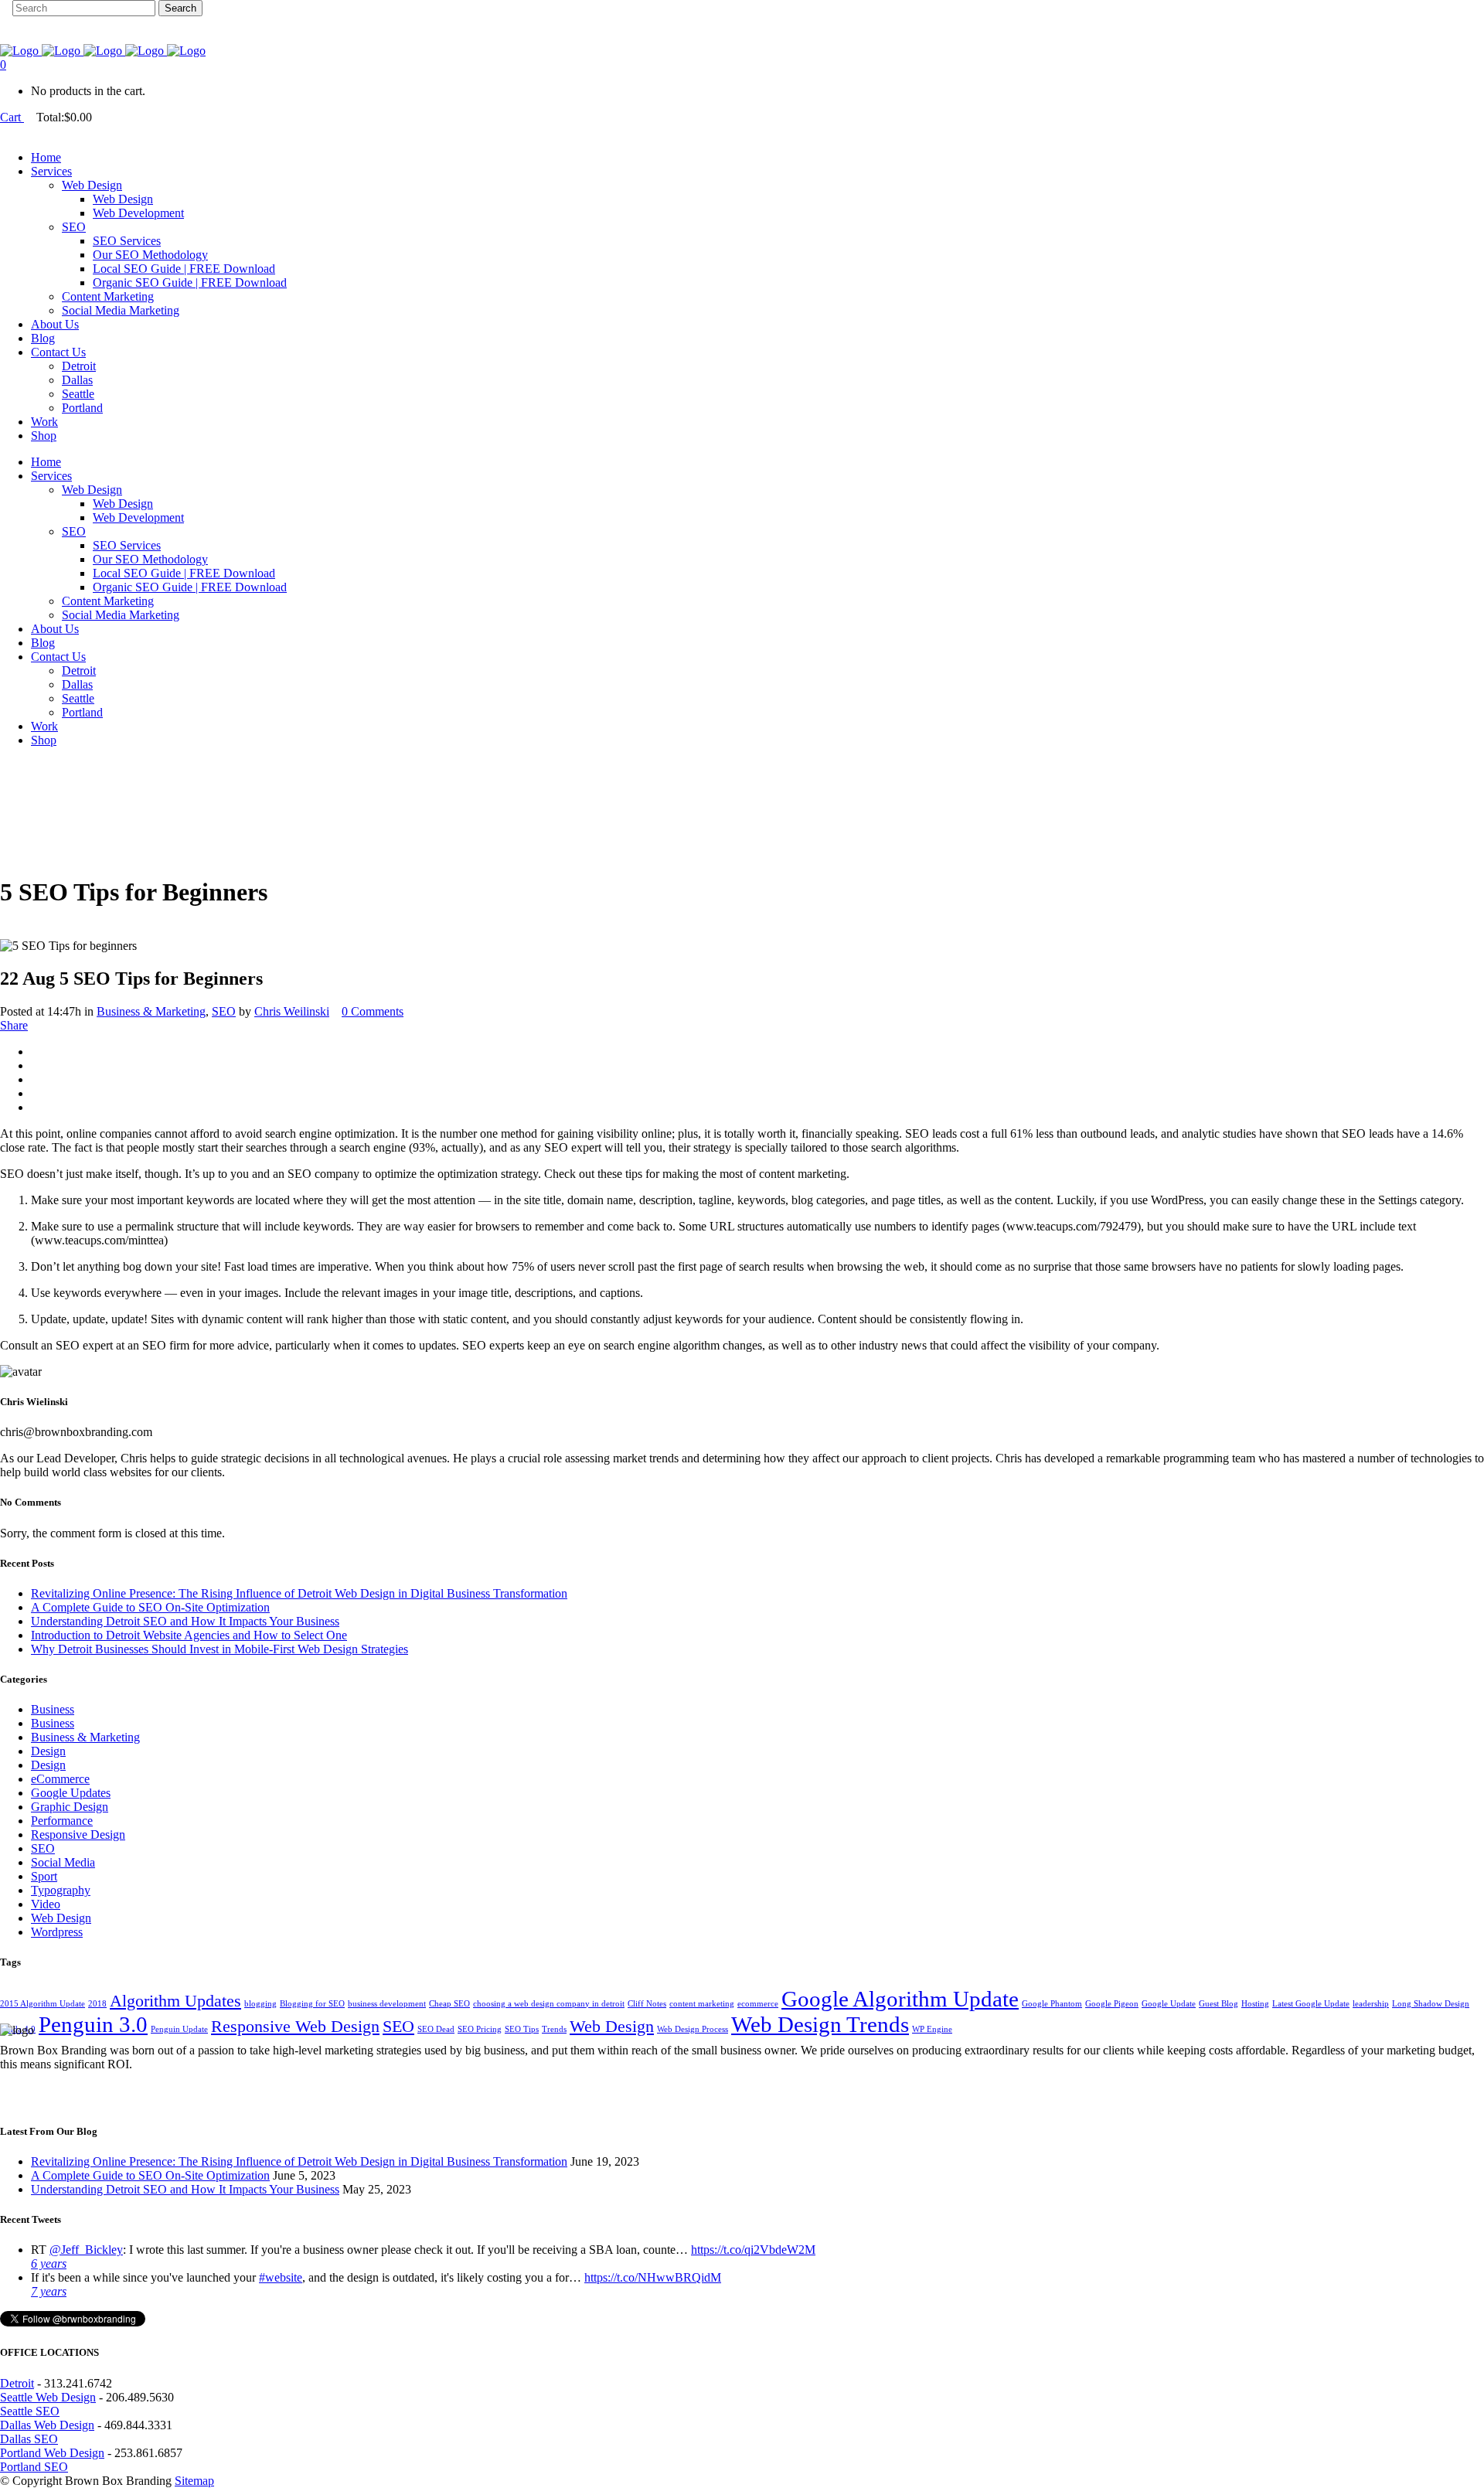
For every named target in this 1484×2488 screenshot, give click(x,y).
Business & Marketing (151, 1011)
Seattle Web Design (48, 2397)
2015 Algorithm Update (43, 2004)
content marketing (702, 2004)
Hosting (1255, 2004)
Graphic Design (70, 1807)
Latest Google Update (1311, 2004)
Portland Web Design (52, 2453)
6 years (49, 2263)
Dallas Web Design (47, 2425)
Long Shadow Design (1431, 2004)
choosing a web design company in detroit (549, 2004)
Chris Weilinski (292, 1011)
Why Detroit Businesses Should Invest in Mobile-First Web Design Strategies (220, 1649)
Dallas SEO (29, 2439)
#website (281, 2277)
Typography (61, 1890)
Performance (62, 1821)
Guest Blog (1219, 2004)
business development (387, 2004)
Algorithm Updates (175, 2001)
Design (48, 1751)
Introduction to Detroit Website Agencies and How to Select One (189, 1635)
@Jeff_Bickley (86, 2250)
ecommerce (758, 2004)
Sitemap (194, 2481)
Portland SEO (34, 2467)
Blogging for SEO (312, 2004)
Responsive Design (78, 1835)
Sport (44, 1876)
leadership (1371, 2004)
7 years (49, 2291)
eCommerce (60, 1779)
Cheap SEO (449, 2004)
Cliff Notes (647, 2004)
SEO (224, 1011)
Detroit (17, 2383)
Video (46, 1904)
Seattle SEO (30, 2411)
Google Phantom (1052, 2004)
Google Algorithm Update (900, 1999)
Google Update (1169, 2004)
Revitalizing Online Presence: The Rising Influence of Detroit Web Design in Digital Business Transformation (299, 1593)
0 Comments (373, 1011)
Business (53, 1709)
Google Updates (71, 1793)
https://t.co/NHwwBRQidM (653, 2277)
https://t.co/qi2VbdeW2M (753, 2250)
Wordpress (57, 1932)
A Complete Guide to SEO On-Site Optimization (150, 1607)
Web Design (61, 1918)
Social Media (63, 1862)
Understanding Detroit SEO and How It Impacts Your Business (185, 1621)
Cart (12, 117)
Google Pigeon (1112, 2004)
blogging (260, 2004)
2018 (97, 2004)
